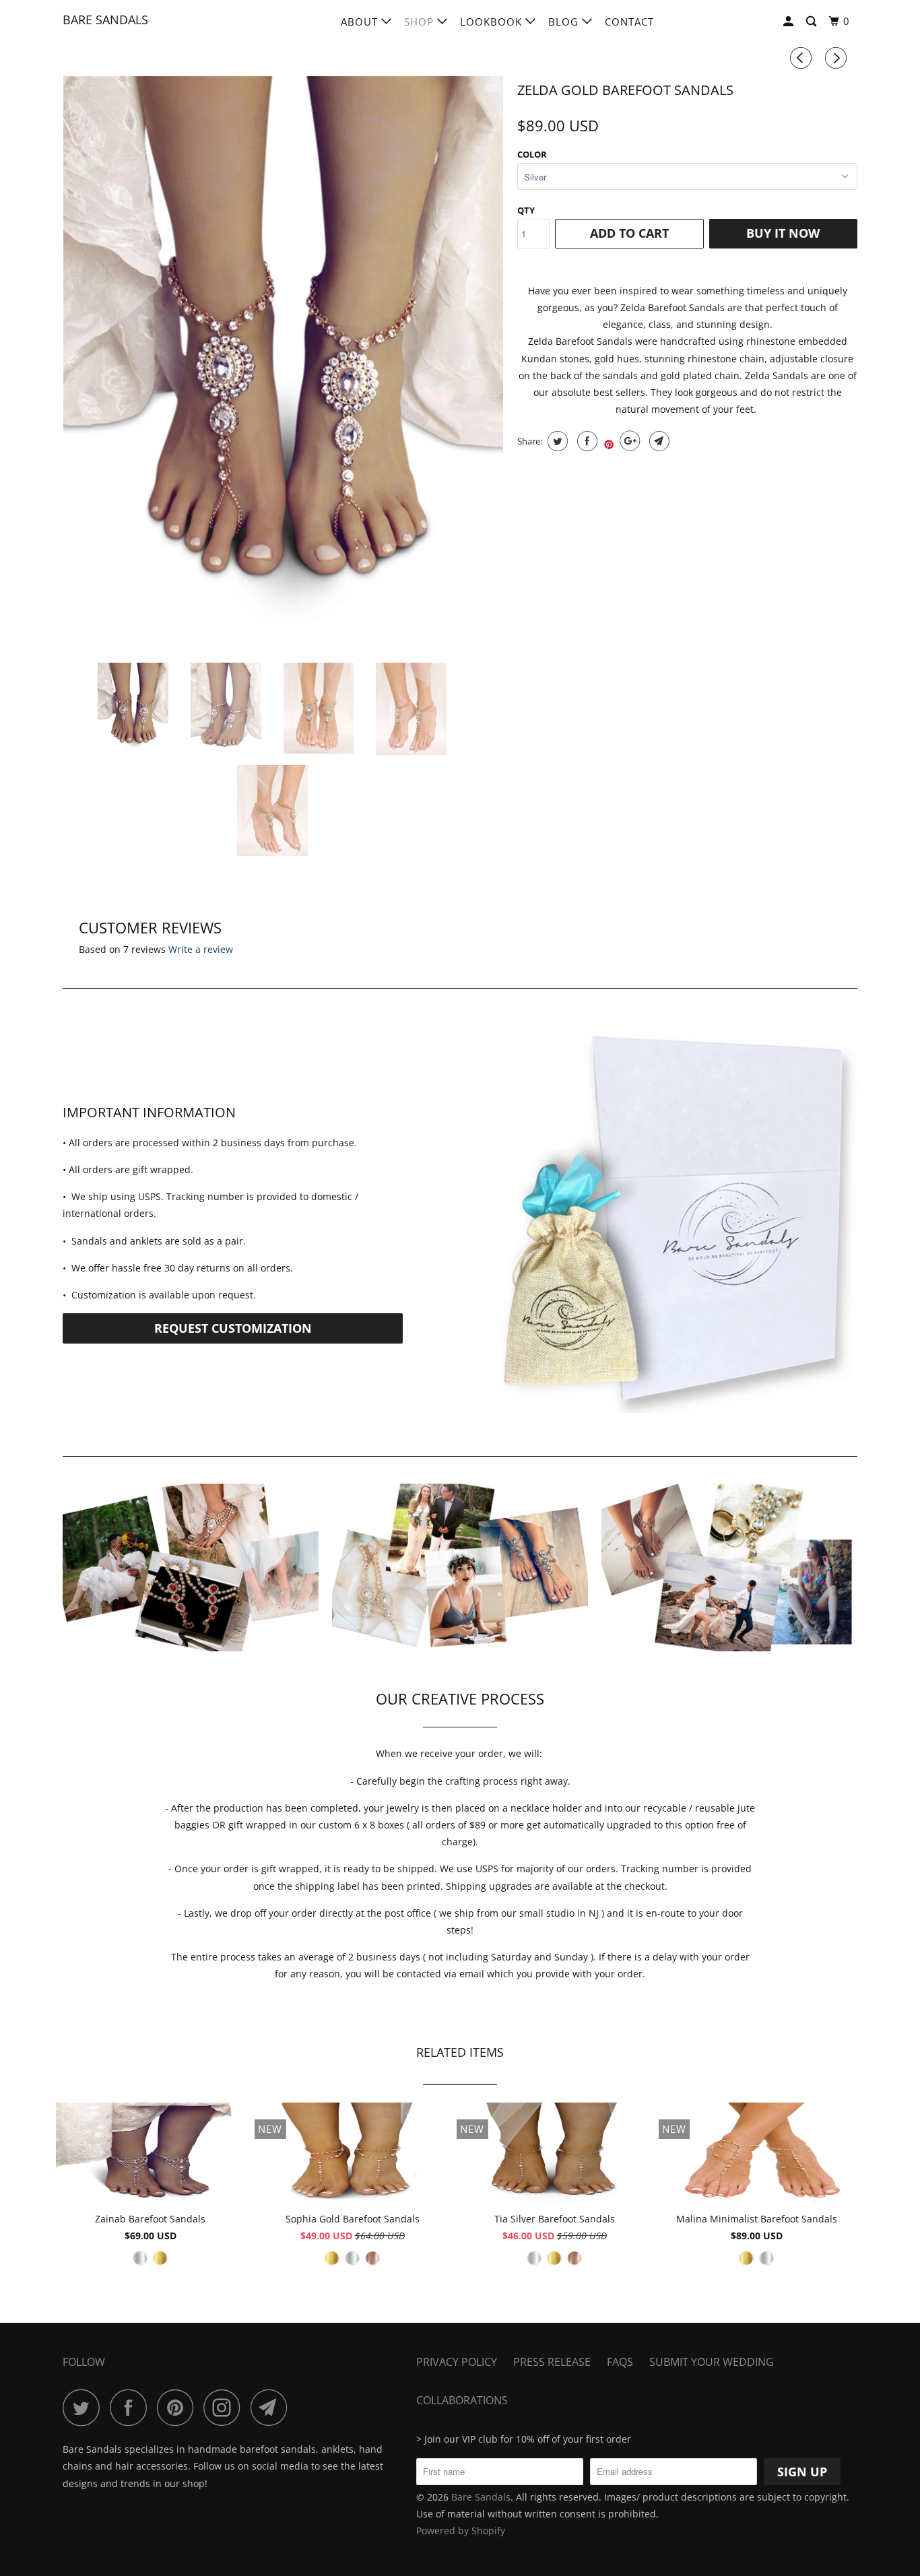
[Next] (838, 58)
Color (532, 154)
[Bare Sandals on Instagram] (226, 2407)
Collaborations (462, 2400)
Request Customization (233, 1328)
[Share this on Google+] (628, 441)
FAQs (620, 2362)
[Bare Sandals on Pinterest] (179, 2407)
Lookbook (493, 22)
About (361, 22)
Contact (629, 22)
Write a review (201, 949)
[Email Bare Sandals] (273, 2407)
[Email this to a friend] (658, 441)
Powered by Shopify (461, 2531)
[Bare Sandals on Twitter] (85, 2407)
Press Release (552, 2362)
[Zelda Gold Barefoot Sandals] (283, 351)
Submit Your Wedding (712, 2362)
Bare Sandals (105, 20)
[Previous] (803, 58)
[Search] (813, 22)
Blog (565, 22)
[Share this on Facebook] (586, 441)
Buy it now (783, 233)
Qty (526, 210)
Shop (421, 22)
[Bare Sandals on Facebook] (132, 2407)
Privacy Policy (457, 2362)
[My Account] (790, 22)
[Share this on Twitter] (556, 441)
